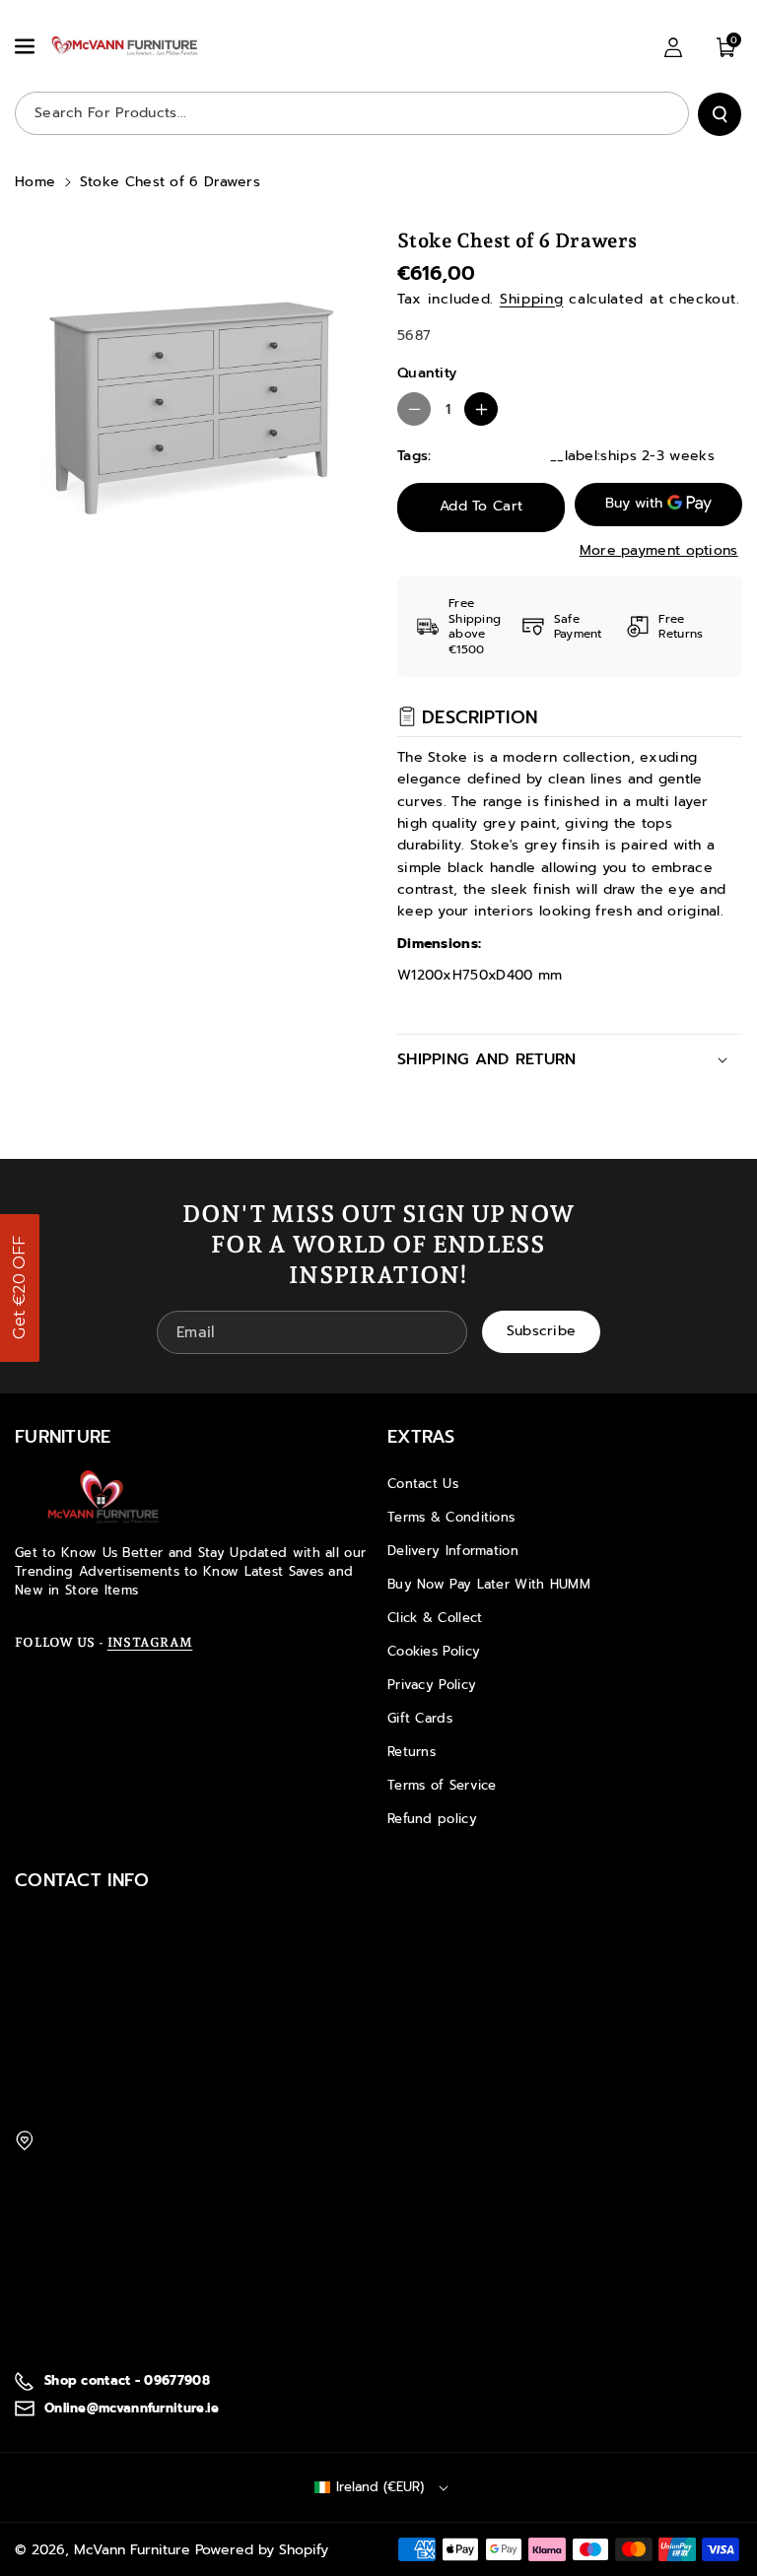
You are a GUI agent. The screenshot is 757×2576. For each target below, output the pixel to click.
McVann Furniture (132, 2550)
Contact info (82, 1880)
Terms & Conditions (451, 1517)
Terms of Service (442, 1785)
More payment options (659, 550)
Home (35, 182)
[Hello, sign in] (673, 47)
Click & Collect (435, 1618)
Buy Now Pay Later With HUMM (489, 1584)
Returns (412, 1752)
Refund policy (432, 1819)
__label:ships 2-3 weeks (632, 456)
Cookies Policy (434, 1651)
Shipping (532, 299)
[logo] (103, 1497)
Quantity (427, 373)
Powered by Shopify (262, 2550)
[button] (27, 46)
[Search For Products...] (720, 114)
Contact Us (423, 1484)
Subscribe (542, 1331)
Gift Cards (420, 1718)
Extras (421, 1437)
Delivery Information (453, 1551)
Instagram (150, 1642)
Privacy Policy (432, 1685)
